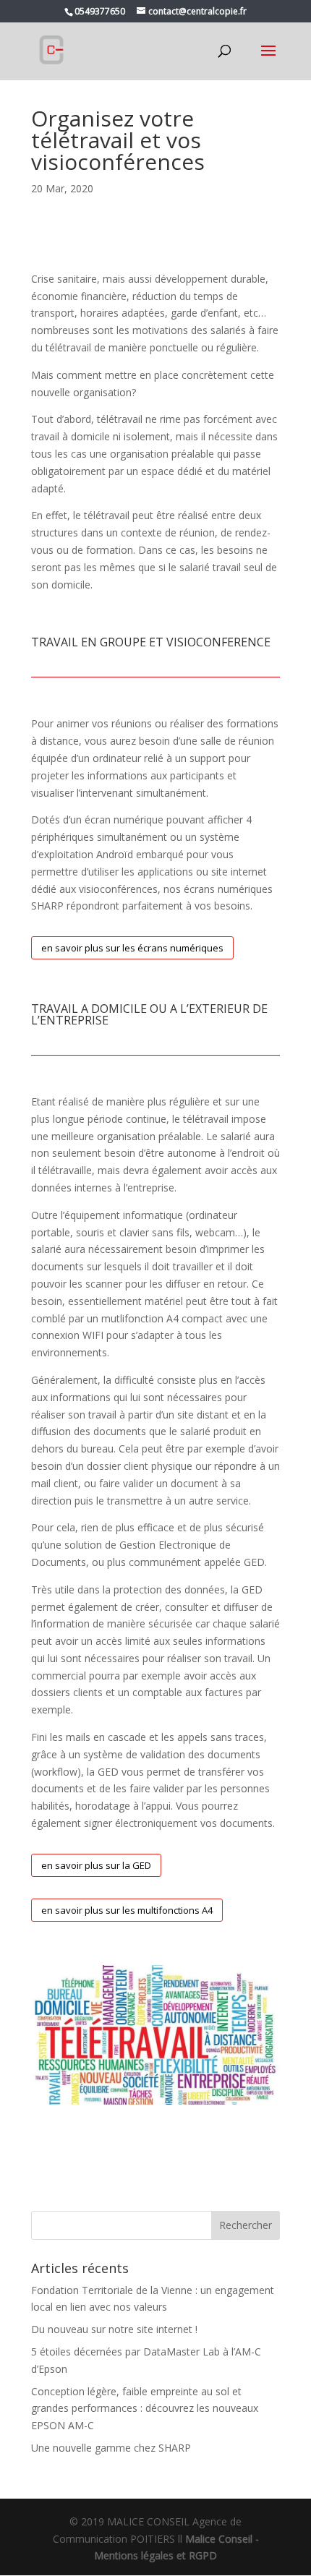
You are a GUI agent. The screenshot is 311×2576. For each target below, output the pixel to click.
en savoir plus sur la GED (96, 1865)
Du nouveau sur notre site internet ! (114, 2329)
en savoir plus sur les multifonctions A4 (127, 1910)
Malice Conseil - (222, 2539)
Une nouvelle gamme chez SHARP (111, 2448)
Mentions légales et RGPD (155, 2555)
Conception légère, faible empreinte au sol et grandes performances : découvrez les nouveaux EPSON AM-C (145, 2409)
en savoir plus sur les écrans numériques (132, 948)
